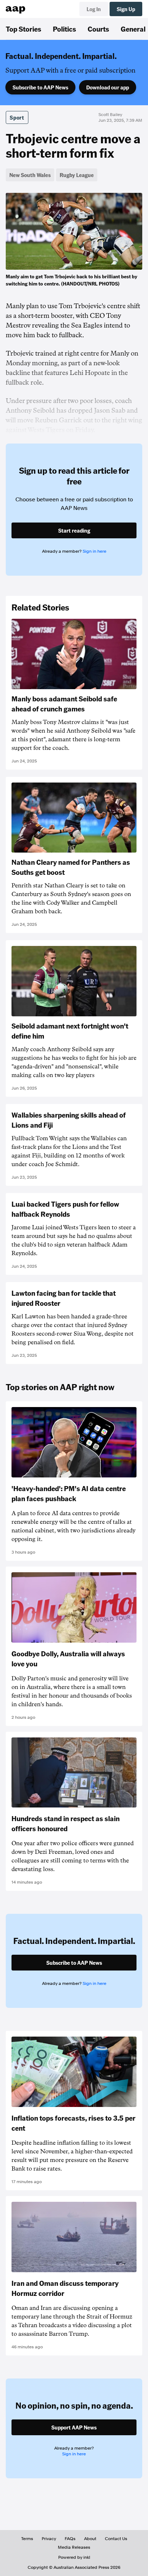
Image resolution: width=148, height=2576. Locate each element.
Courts (98, 29)
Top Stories (24, 29)
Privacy (49, 2539)
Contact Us (116, 2539)
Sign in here (94, 551)
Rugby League (77, 175)
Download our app (108, 87)
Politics (64, 29)
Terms (27, 2539)
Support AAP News (74, 2427)
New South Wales (30, 175)
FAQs (70, 2539)
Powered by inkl (74, 2557)
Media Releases (74, 2547)
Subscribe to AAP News (40, 87)
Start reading (74, 530)
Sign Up (126, 9)
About (90, 2539)
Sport (17, 117)
